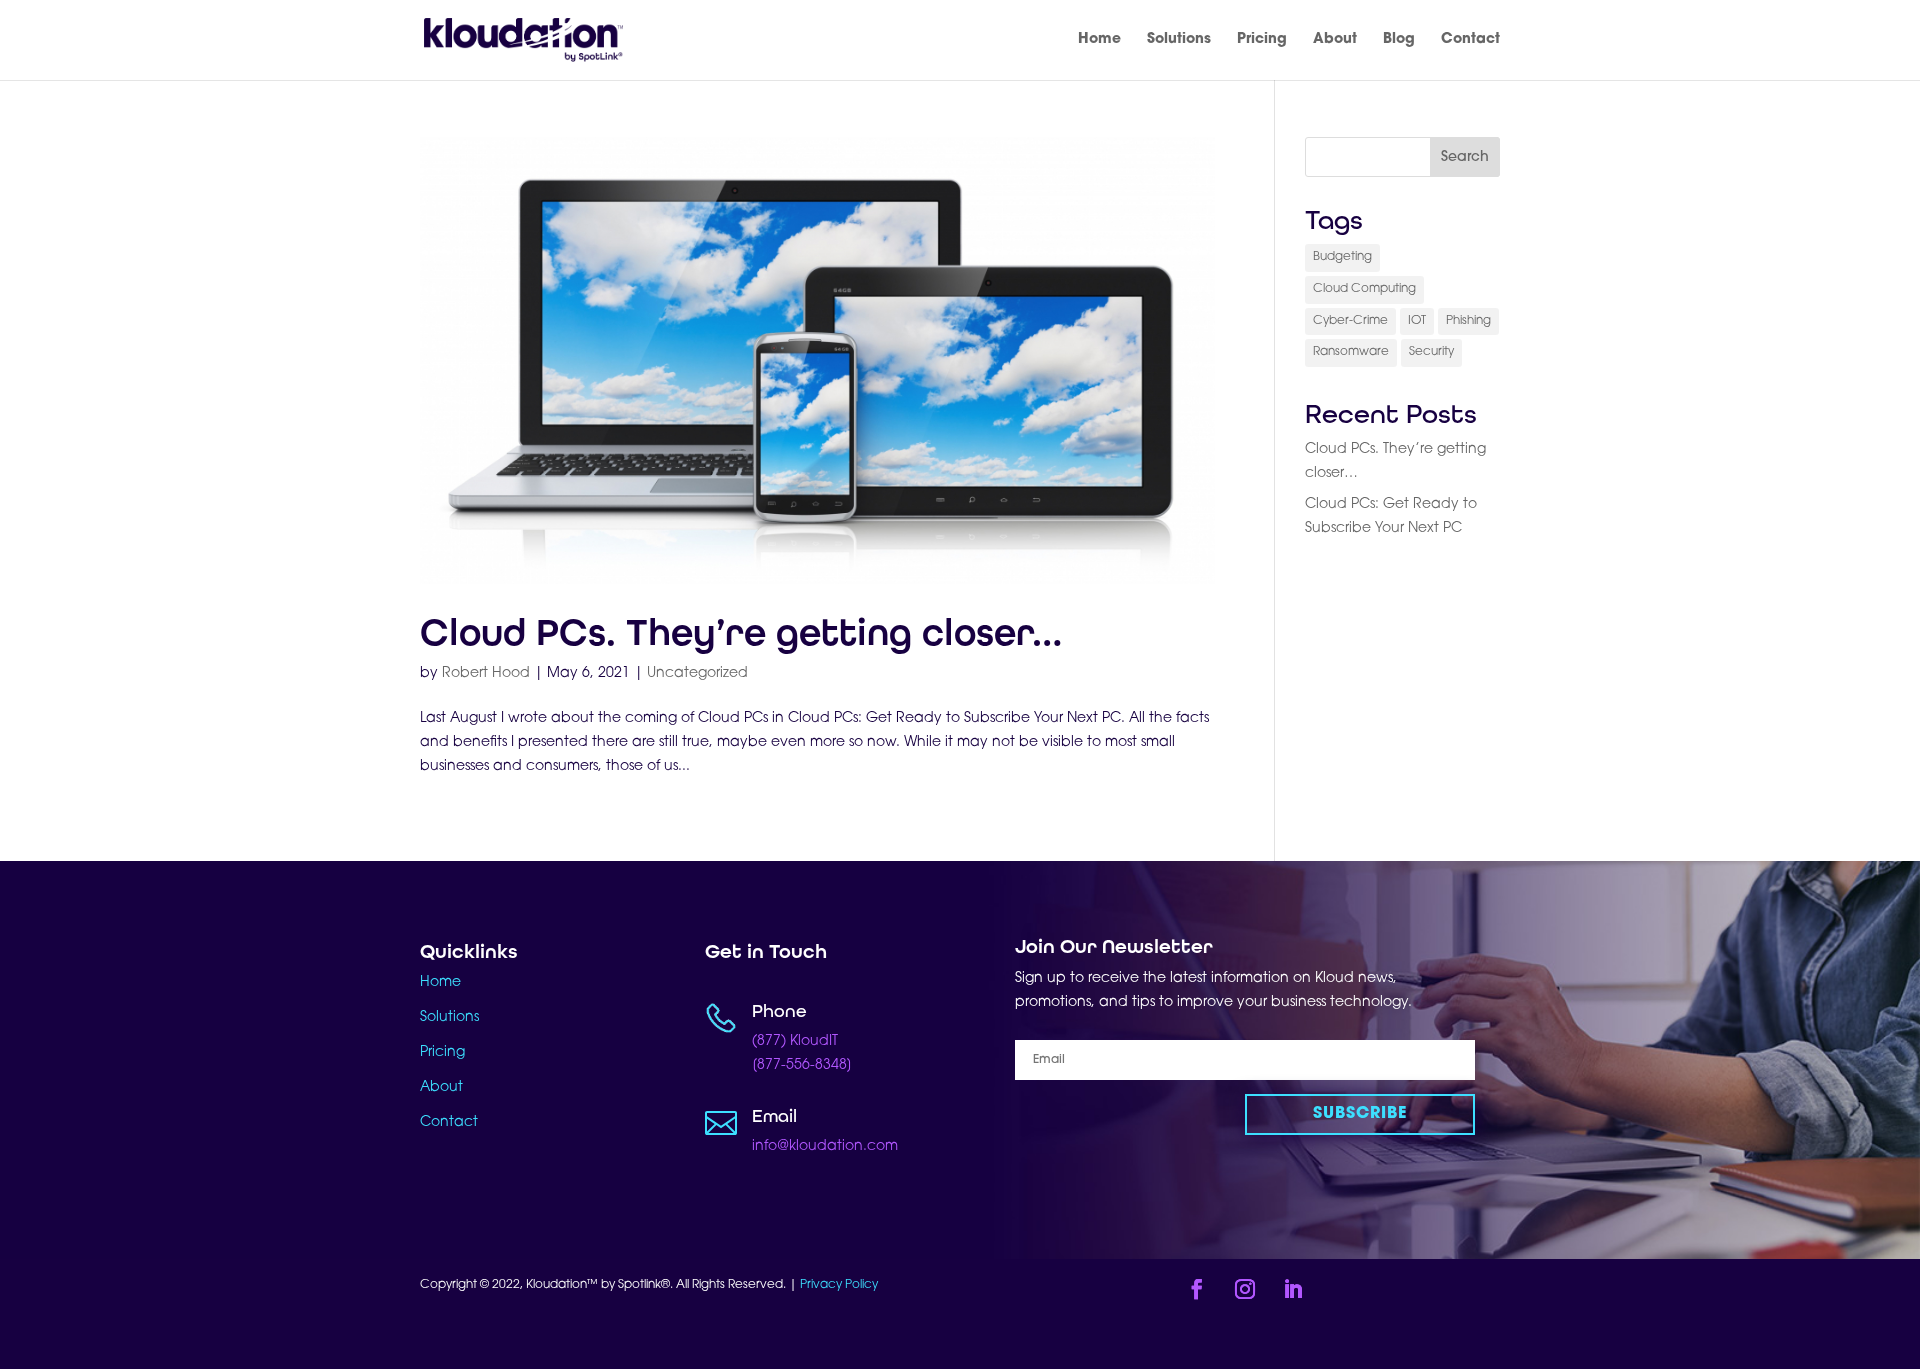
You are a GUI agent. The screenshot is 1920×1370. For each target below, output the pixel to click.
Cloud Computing (1364, 289)
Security (1431, 352)
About (1335, 40)
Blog (1399, 40)
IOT (1417, 321)
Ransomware (1351, 352)
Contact (1470, 40)
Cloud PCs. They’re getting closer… (741, 633)
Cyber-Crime (1350, 321)
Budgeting (1342, 257)
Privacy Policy (840, 1285)
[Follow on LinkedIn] (1293, 1289)
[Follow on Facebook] (1197, 1289)
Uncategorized (697, 673)
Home (1099, 40)
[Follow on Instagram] (1245, 1289)
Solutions (1179, 40)
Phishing (1468, 321)
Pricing (1262, 40)
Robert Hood (486, 673)
